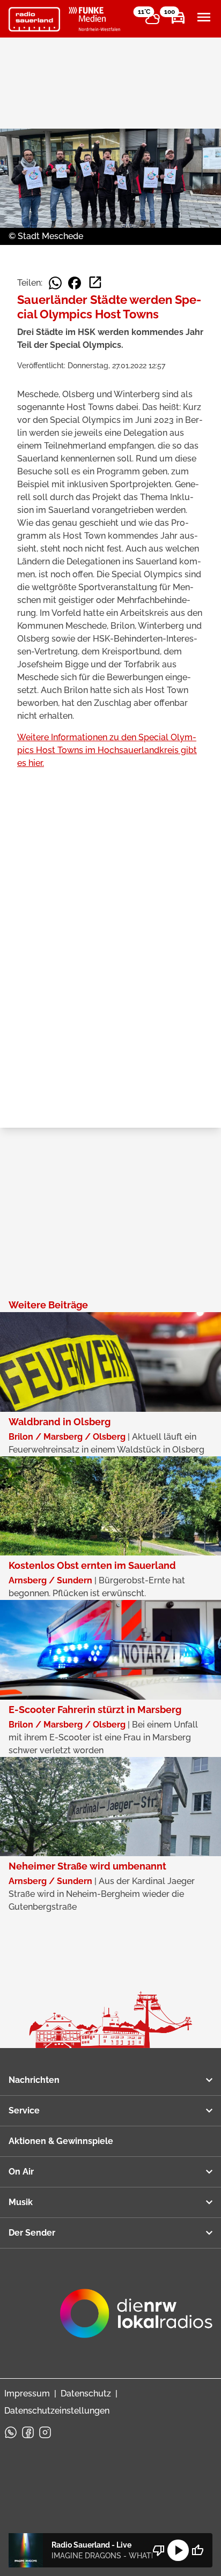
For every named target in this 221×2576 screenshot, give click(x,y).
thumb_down (159, 2550)
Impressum (27, 2393)
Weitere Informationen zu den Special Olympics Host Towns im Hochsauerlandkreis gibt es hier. (107, 750)
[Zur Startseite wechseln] (34, 19)
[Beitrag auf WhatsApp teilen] (55, 283)
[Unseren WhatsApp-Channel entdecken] (11, 2432)
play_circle (178, 2550)
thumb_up (197, 2550)
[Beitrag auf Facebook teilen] (75, 283)
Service (24, 2110)
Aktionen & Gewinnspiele (61, 2141)
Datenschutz (86, 2393)
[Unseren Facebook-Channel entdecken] (28, 2432)
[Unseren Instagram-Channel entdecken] (45, 2432)
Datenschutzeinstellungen (57, 2411)
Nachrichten (34, 2080)
